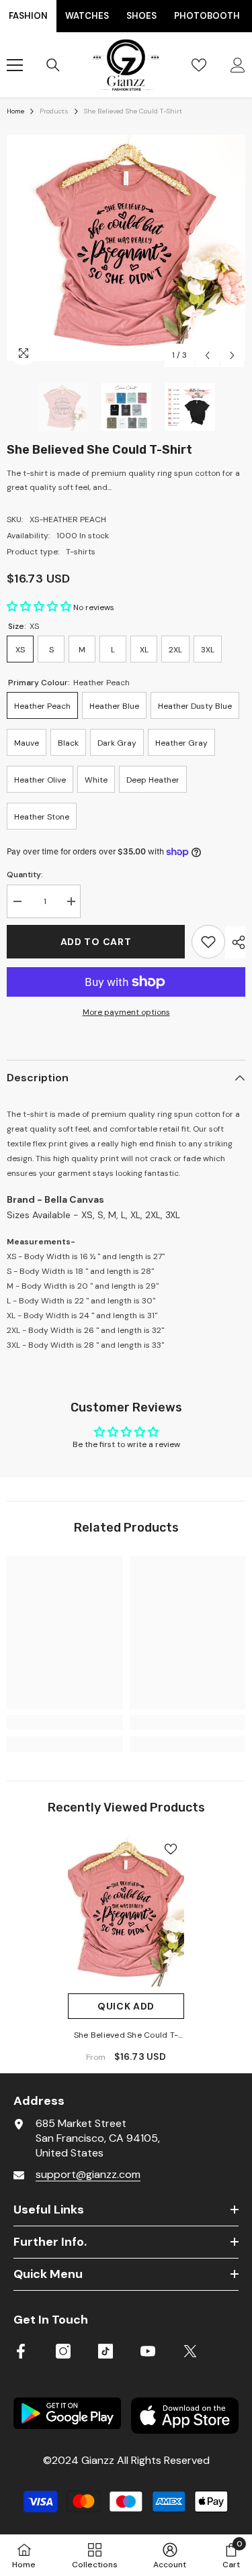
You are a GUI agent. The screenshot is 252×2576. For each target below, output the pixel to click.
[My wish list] (199, 65)
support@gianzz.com (88, 2174)
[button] (207, 355)
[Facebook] (21, 2351)
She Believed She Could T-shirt (126, 2036)
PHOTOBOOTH (207, 16)
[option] (126, 248)
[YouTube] (148, 2351)
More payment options (126, 1012)
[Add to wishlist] (208, 942)
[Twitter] (190, 2351)
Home (15, 111)
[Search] (53, 65)
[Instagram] (63, 2351)
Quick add (126, 2006)
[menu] (15, 65)
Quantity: (25, 875)
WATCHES (87, 16)
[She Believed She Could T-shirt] (126, 1911)
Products (54, 111)
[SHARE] (235, 942)
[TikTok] (106, 2351)
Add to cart (96, 942)
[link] (65, 1722)
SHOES (141, 16)
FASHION (28, 16)
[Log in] (238, 65)
